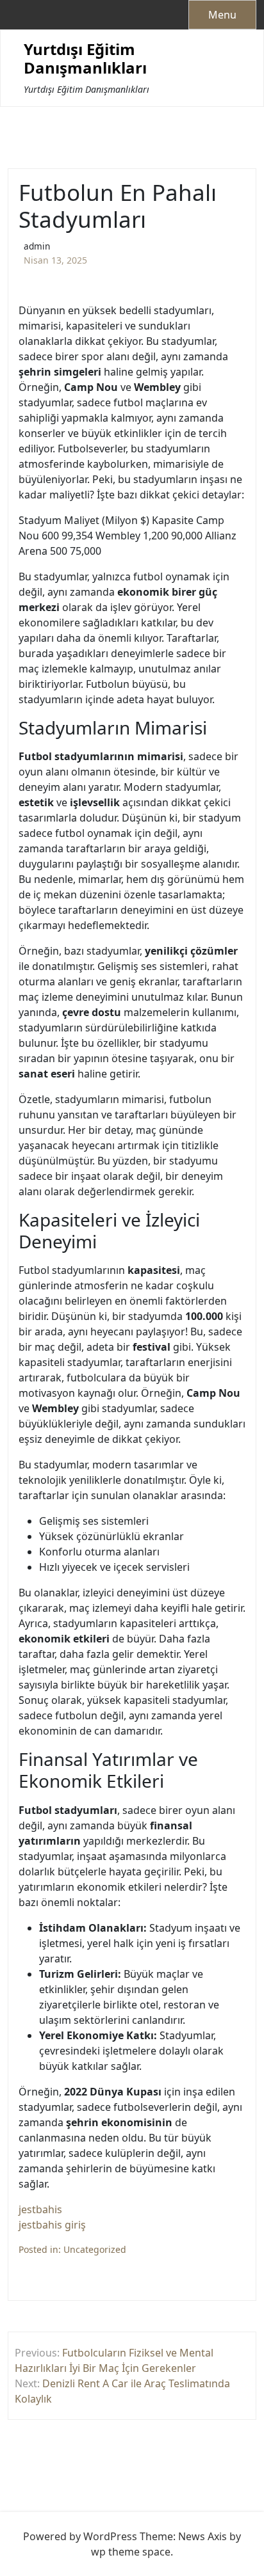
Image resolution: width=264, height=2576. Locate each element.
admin (37, 246)
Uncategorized (95, 2249)
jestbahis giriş (52, 2225)
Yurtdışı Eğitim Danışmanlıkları (85, 59)
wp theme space (131, 2552)
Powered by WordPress (80, 2536)
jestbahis (40, 2209)
